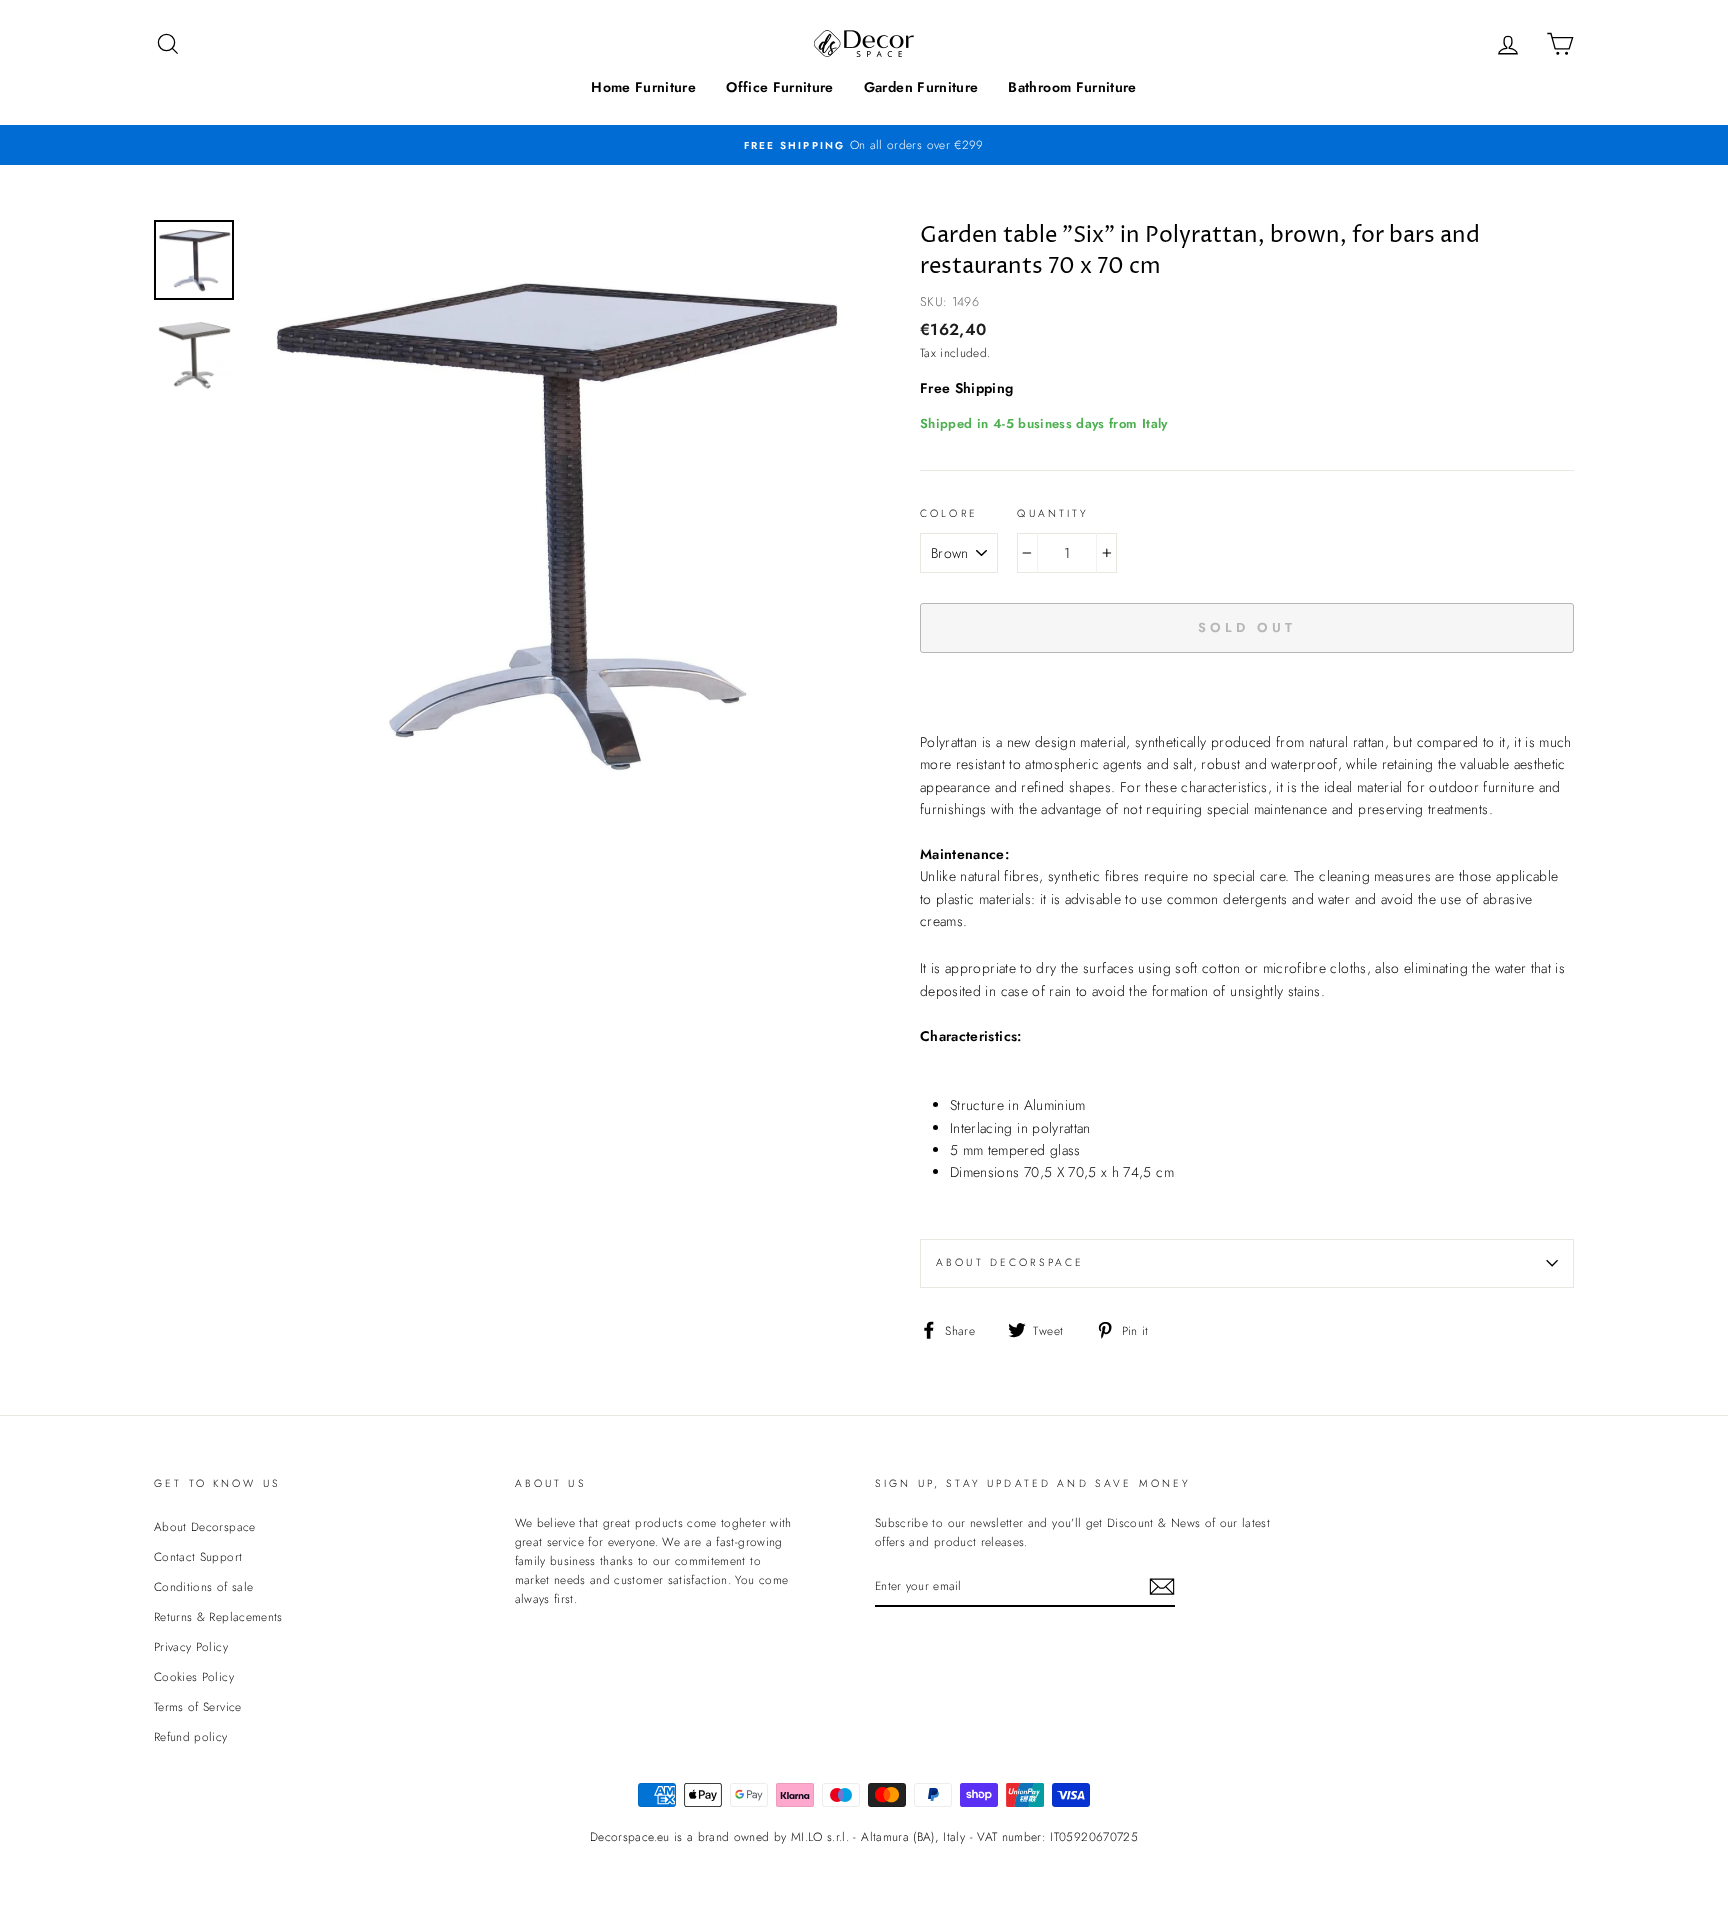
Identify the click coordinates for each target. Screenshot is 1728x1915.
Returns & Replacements (218, 1616)
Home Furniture (643, 87)
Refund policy (191, 1736)
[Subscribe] (1162, 1586)
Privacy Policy (191, 1646)
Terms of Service (198, 1706)
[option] (864, 144)
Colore (949, 513)
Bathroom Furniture (1072, 87)
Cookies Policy (194, 1676)
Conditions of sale (203, 1586)
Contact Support (198, 1556)
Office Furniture (780, 87)
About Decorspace (1010, 1262)
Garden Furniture (921, 87)
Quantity (1053, 513)
